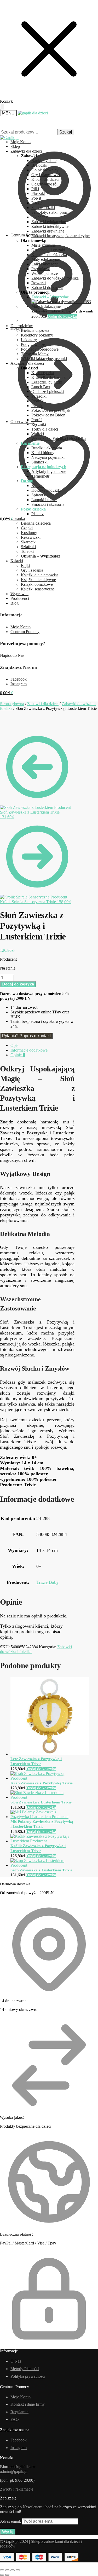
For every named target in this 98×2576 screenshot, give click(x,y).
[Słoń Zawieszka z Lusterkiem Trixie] (42, 1797)
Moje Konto (21, 627)
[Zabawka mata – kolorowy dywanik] (65, 306)
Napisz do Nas (12, 655)
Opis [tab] (14, 1045)
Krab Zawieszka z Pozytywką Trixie (42, 1783)
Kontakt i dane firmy (28, 2404)
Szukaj (66, 132)
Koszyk (17, 328)
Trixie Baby (48, 1582)
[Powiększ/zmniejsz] (2, 2570)
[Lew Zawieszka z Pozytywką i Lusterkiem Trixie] (50, 1754)
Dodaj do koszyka (62, 316)
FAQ (15, 2419)
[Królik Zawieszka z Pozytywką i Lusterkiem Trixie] (42, 1841)
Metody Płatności (25, 2369)
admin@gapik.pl (14, 2471)
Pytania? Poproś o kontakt (26, 1036)
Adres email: (11, 2521)
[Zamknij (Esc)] (18, 2570)
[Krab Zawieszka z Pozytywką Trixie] (42, 1778)
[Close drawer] (2, 107)
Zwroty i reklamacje (17, 2489)
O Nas (16, 2361)
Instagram (19, 684)
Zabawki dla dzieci (43, 704)
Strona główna (12, 704)
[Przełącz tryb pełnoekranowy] (7, 2570)
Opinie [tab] (18, 1055)
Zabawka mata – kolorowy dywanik (62, 311)
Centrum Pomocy (25, 632)
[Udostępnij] (13, 2570)
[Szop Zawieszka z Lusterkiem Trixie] (42, 1865)
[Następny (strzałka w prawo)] (7, 2575)
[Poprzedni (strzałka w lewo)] (2, 2575)
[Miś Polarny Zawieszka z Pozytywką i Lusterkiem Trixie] (42, 1817)
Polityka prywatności (28, 2376)
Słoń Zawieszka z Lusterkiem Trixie (41, 1802)
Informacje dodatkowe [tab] (29, 1050)
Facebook (19, 679)
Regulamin (19, 2412)
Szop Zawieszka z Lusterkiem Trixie (41, 1870)
